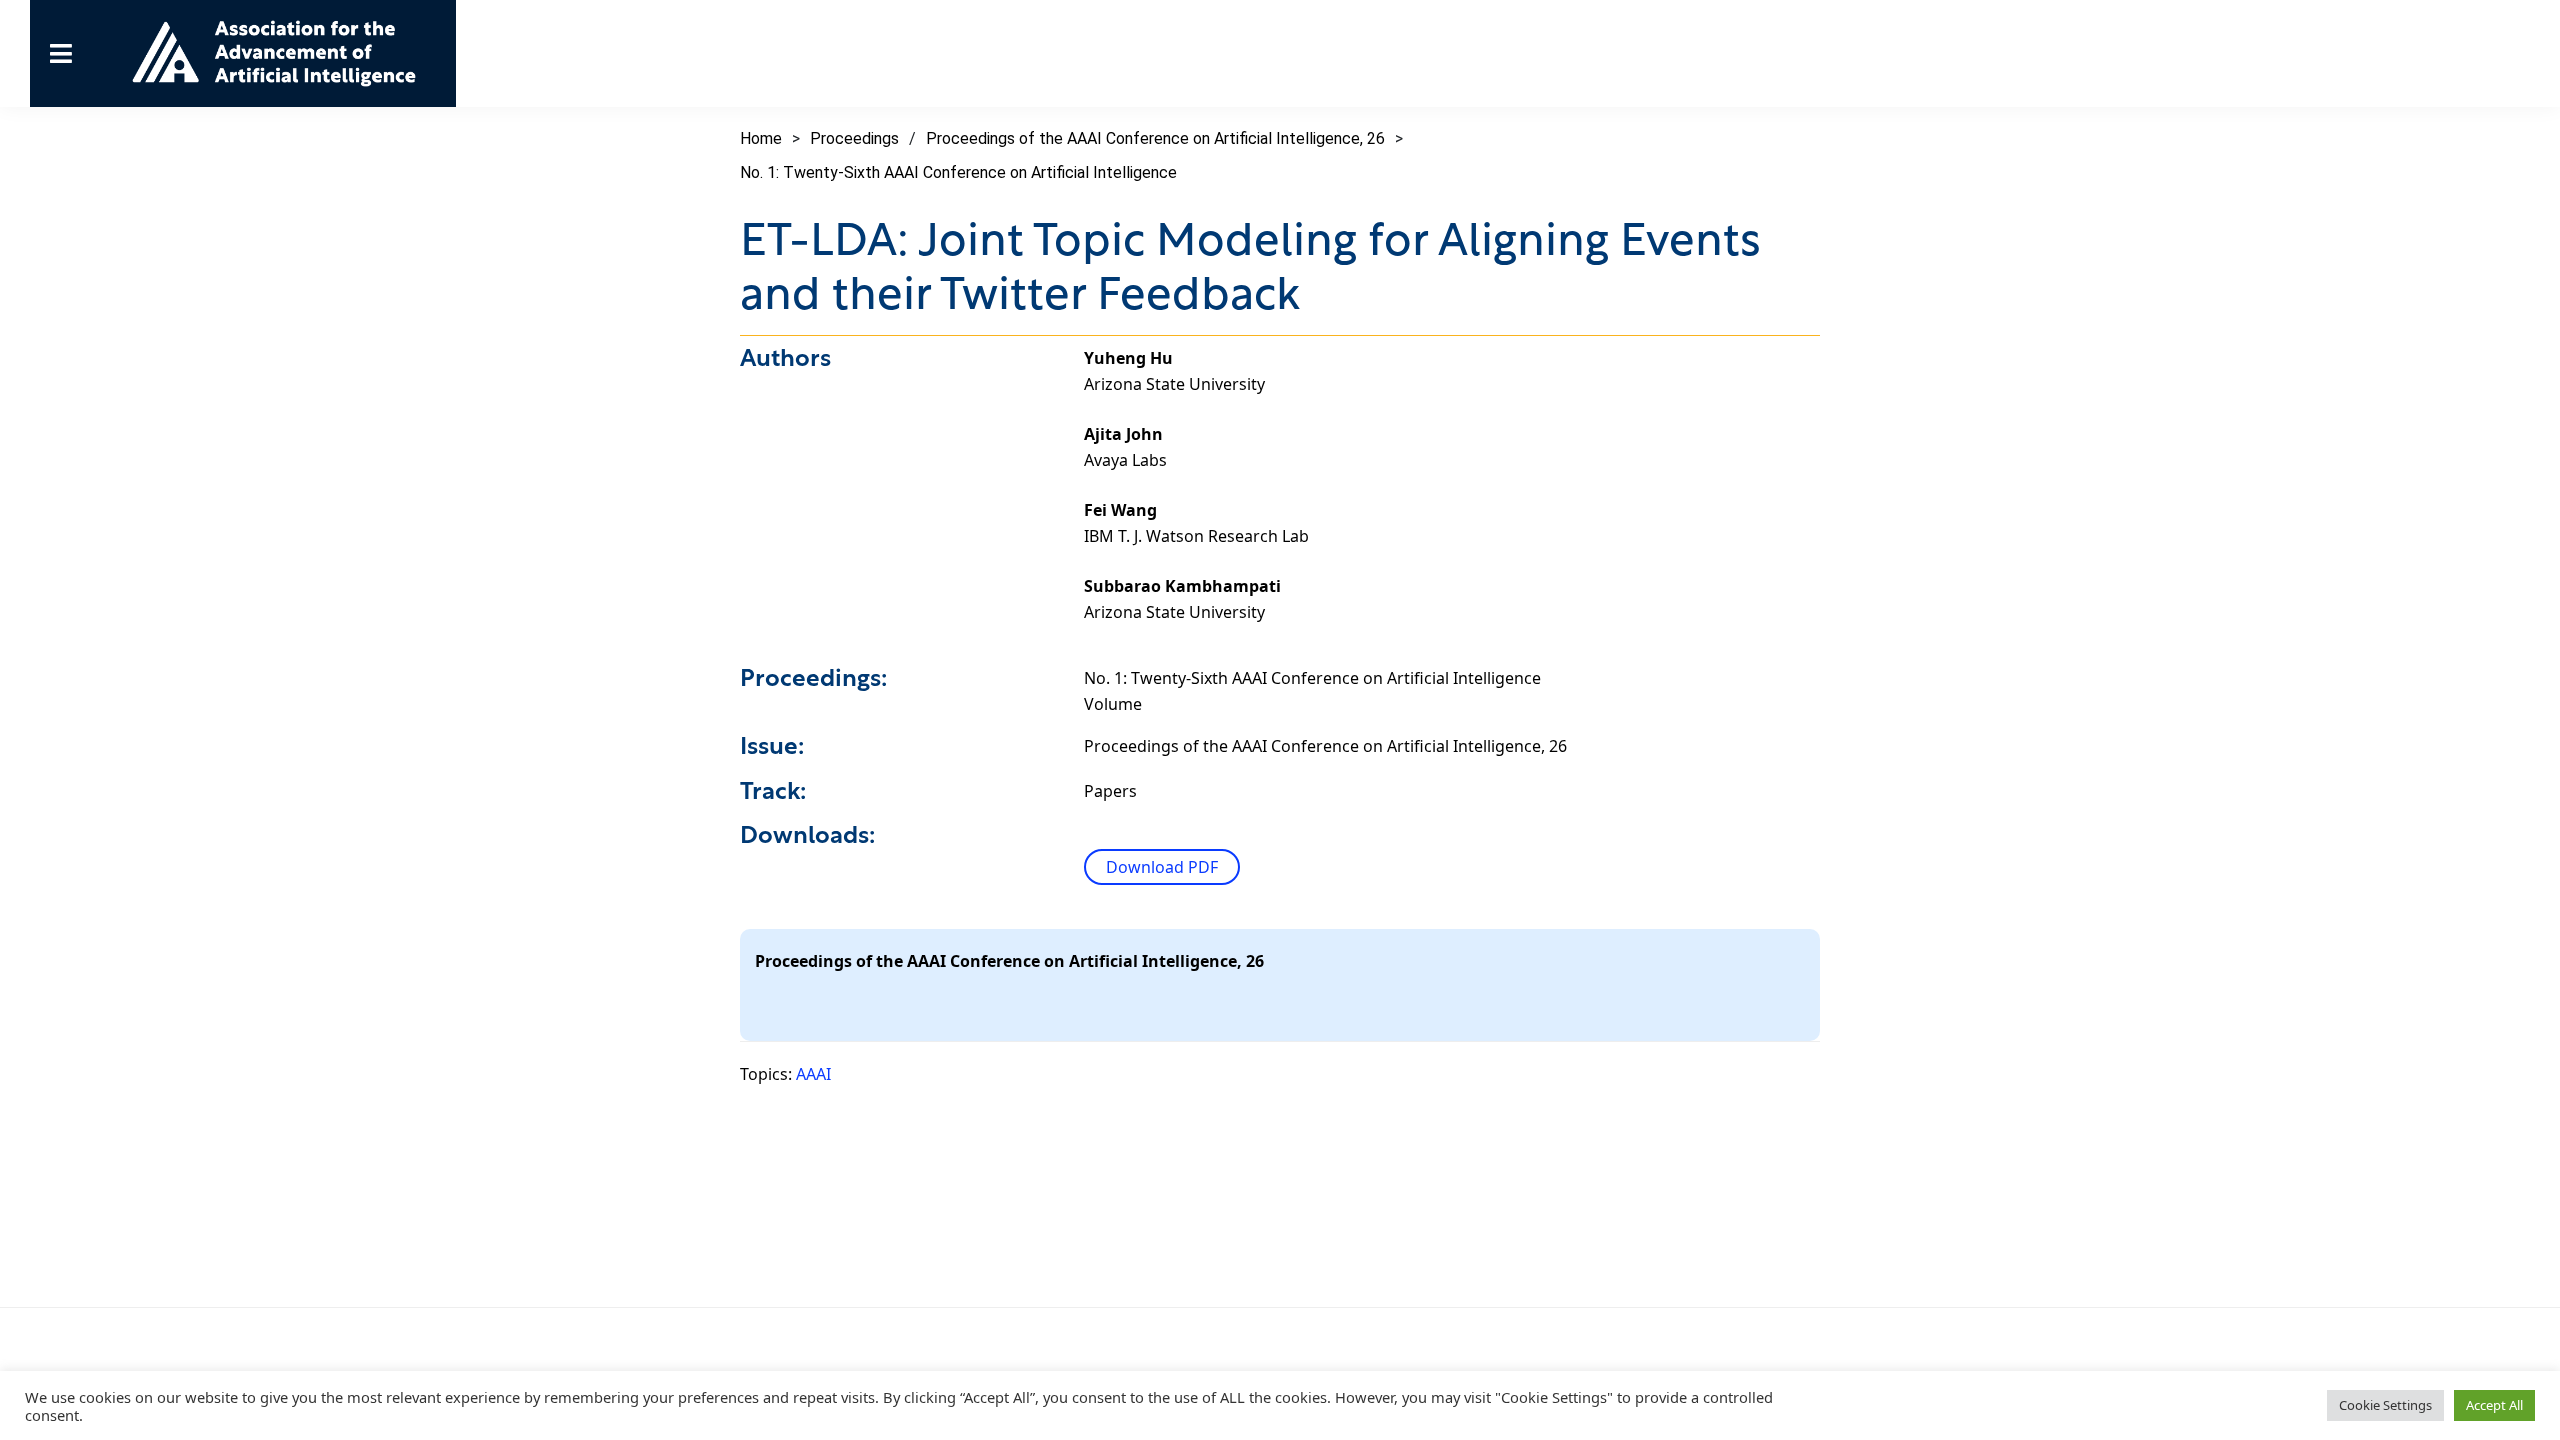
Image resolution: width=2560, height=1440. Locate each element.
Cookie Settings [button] (2385, 1405)
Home (761, 138)
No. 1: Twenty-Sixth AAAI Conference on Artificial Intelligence (958, 172)
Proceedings (854, 138)
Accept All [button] (2494, 1405)
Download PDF (1162, 867)
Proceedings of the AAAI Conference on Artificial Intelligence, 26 (1155, 138)
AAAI (813, 1074)
